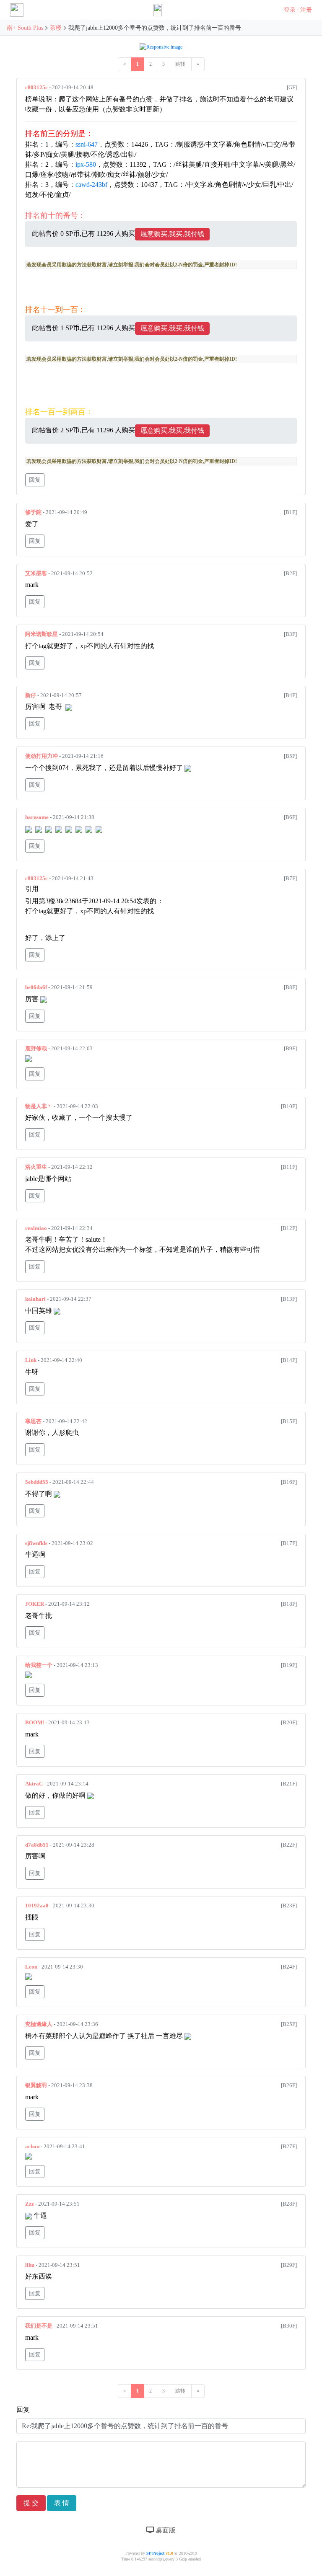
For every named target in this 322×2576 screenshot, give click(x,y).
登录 (290, 10)
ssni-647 (87, 144)
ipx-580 (86, 164)
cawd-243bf (91, 185)
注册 (306, 10)
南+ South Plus (26, 28)
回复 (35, 480)
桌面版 (165, 2530)
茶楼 (56, 28)
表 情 (62, 2503)
